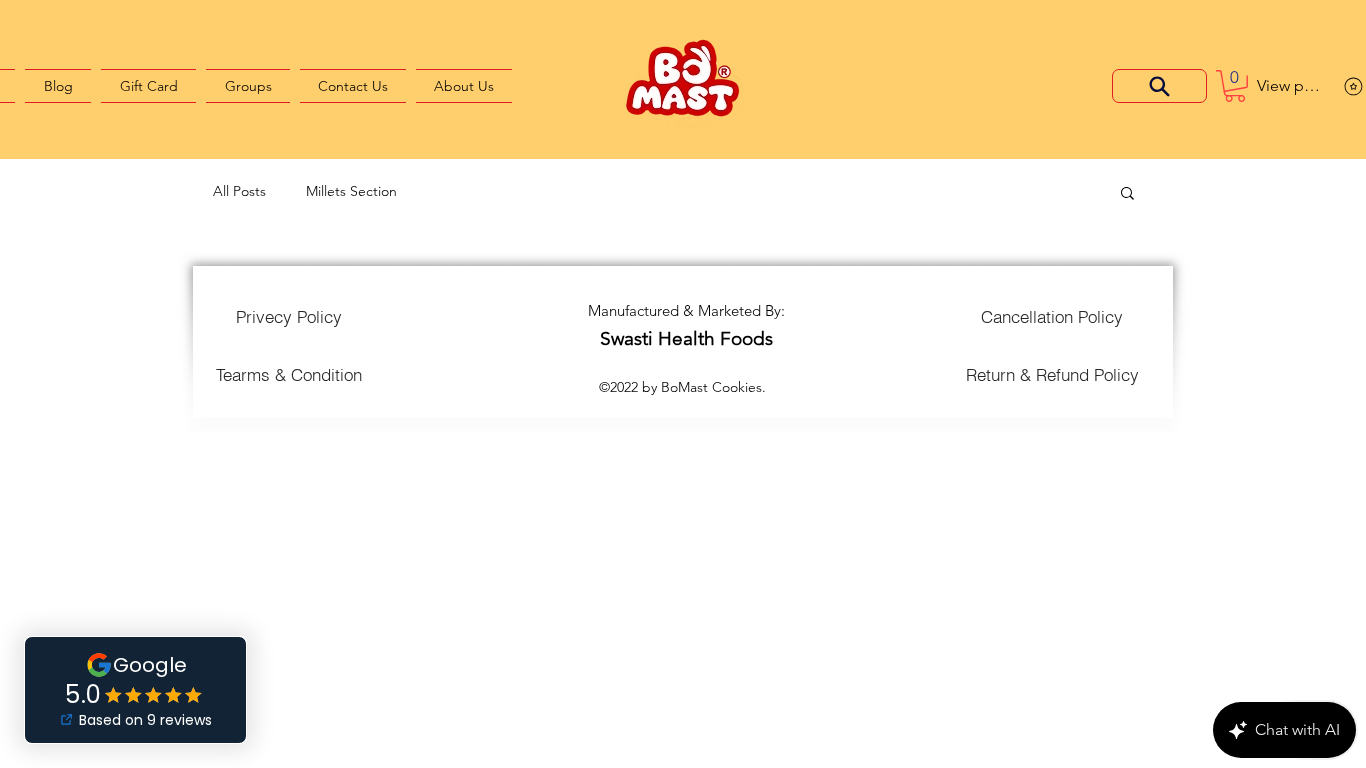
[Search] (1159, 86)
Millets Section (351, 191)
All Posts (239, 191)
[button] (1235, 86)
